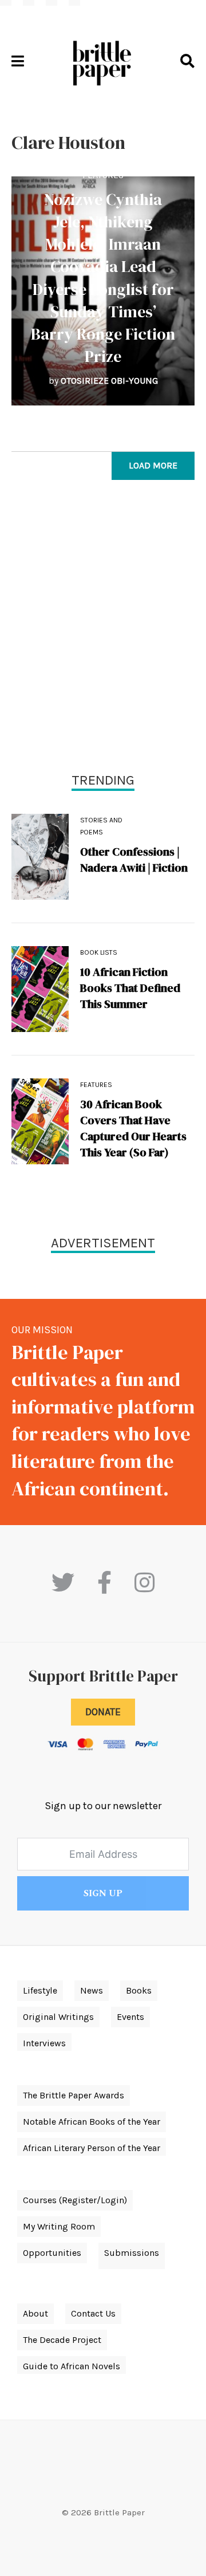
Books (139, 1990)
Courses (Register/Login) (75, 2200)
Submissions (132, 2253)
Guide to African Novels (72, 2366)
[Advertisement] (103, 629)
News (92, 1990)
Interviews (44, 2043)
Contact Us (93, 2313)
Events (130, 2017)
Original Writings (58, 2017)
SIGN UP (103, 1893)
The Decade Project (62, 2340)
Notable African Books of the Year (92, 2122)
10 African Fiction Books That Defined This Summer (130, 988)
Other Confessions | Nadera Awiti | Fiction (134, 860)
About (35, 2313)
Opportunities (52, 2253)
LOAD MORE (153, 465)
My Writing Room (59, 2226)
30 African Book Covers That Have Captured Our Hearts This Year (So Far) (133, 1128)
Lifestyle (40, 1990)
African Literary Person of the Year (92, 2148)
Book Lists (99, 952)
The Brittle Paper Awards (74, 2095)
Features (103, 175)
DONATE (103, 1712)
